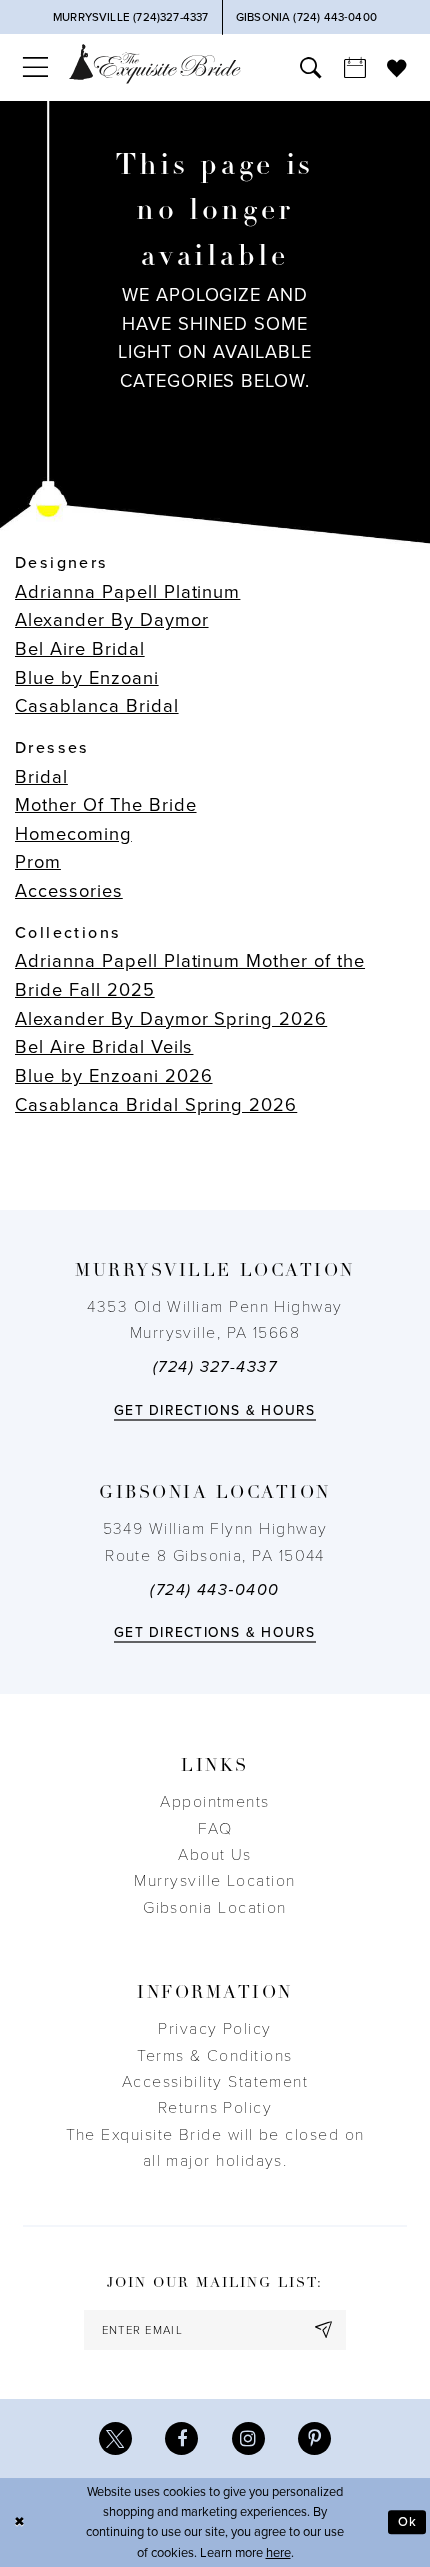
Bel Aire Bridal (80, 649)
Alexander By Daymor (112, 620)
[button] (35, 67)
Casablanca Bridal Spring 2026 (156, 1105)
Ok (407, 2522)
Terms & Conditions (214, 2056)
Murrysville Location (214, 1881)
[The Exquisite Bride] (155, 64)
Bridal (41, 777)
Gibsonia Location (215, 1908)
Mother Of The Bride (106, 805)
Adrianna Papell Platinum (127, 592)
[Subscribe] (325, 2330)
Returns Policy (215, 2108)
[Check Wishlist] (397, 68)
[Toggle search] (311, 67)
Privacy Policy (214, 2029)
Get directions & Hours (215, 1410)
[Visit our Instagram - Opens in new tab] (248, 2438)
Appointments (214, 1802)
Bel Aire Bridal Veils (104, 1047)
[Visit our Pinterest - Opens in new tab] (314, 2438)
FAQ (215, 1829)
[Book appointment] (355, 67)
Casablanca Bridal (97, 706)
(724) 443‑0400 (214, 1590)
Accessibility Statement (215, 2082)
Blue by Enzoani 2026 (114, 1076)
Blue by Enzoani (87, 678)
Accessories (69, 891)
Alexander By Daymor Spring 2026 (171, 1019)
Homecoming (73, 834)
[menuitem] (35, 67)
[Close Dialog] (19, 2523)
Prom (38, 862)
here (278, 2553)
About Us (215, 1855)
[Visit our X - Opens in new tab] (115, 2438)
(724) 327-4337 (215, 1367)
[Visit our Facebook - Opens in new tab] (181, 2438)
